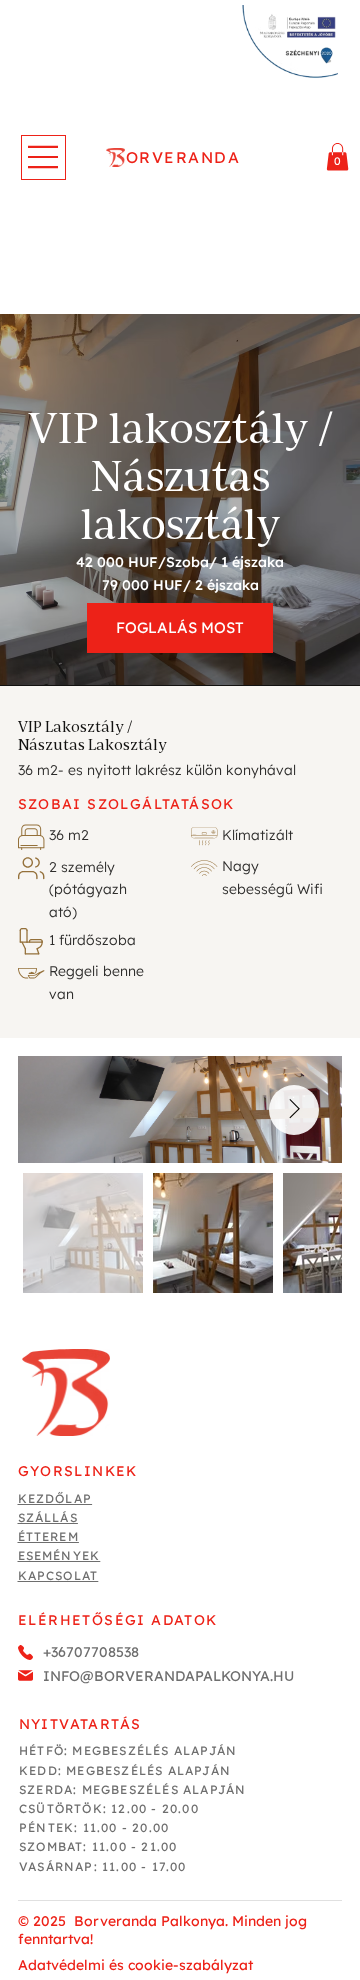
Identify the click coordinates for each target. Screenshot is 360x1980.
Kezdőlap (55, 1498)
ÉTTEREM (48, 1536)
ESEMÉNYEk (59, 1555)
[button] (337, 156)
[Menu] (43, 157)
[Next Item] (294, 1110)
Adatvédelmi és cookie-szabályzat (135, 1965)
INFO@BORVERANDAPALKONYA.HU (168, 1676)
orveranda (183, 157)
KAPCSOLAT (58, 1575)
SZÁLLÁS (48, 1517)
